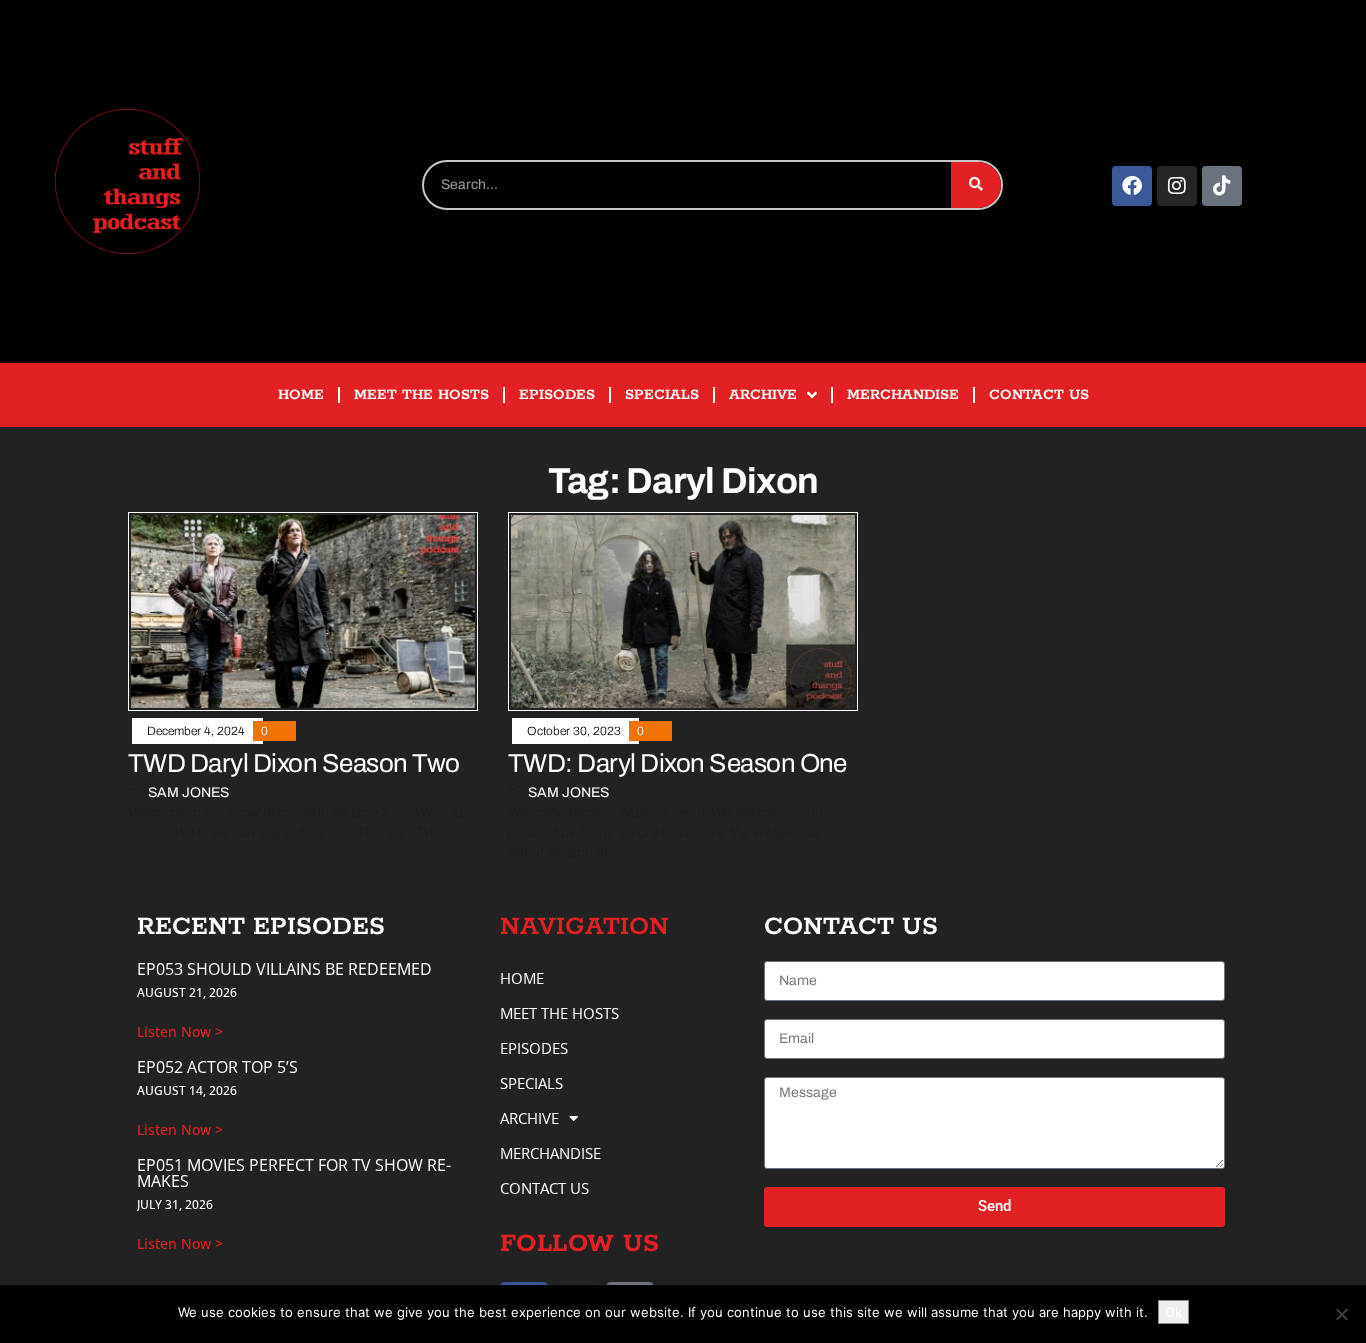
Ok (1173, 1312)
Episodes (557, 395)
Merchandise (903, 395)
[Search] (976, 185)
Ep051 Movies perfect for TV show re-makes (294, 1173)
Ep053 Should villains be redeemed (284, 969)
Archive (763, 395)
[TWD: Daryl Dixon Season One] (683, 610)
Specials (662, 395)
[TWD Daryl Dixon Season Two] (303, 610)
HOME (301, 395)
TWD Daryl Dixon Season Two (293, 763)
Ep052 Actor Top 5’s (217, 1067)
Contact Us (1039, 395)
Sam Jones (188, 792)
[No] (1341, 1314)
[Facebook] (1132, 186)
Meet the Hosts (421, 395)
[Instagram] (1177, 186)
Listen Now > (180, 1031)
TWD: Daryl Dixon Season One (677, 763)
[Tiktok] (1222, 186)
